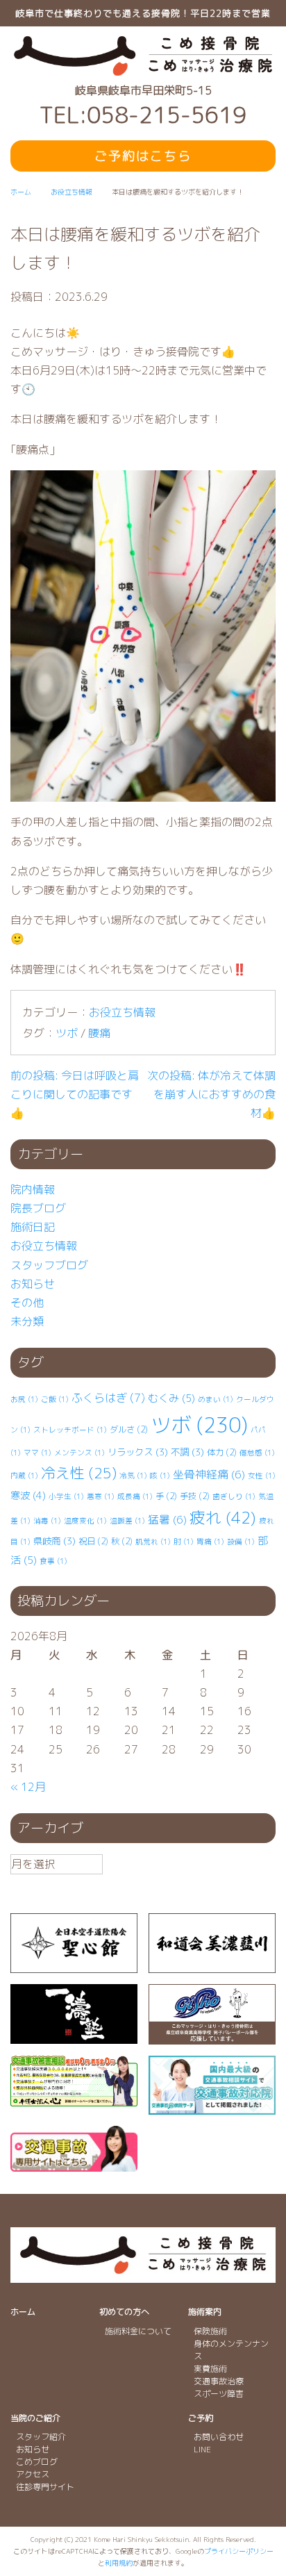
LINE (202, 2449)
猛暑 (167, 1519)
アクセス (33, 2474)
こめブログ (37, 2462)
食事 (53, 1561)
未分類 (27, 1321)
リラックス (138, 1452)
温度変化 (85, 1521)
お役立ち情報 (122, 1012)
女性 (262, 1476)
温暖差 (127, 1521)
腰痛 (99, 1033)
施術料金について (138, 2331)
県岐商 (54, 1541)
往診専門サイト (45, 2487)
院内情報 (33, 1189)
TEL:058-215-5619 (143, 115)
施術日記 (33, 1227)
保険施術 (210, 2331)
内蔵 (24, 1476)
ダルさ (129, 1429)
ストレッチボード (70, 1430)
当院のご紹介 (35, 2418)
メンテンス (79, 1453)
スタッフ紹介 (41, 2437)
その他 (27, 1303)
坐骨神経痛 (209, 1474)
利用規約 (119, 2563)
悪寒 (101, 1496)
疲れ (223, 1518)
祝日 (93, 1541)
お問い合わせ (219, 2437)
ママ (37, 1453)
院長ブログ (38, 1208)
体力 (222, 1452)
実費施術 (210, 2369)
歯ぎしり (234, 1496)
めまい (216, 1399)
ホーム (23, 2312)
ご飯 (55, 1399)
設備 (241, 1542)
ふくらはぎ (108, 1398)
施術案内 (205, 2312)
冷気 (133, 1476)
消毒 (47, 1521)
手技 (195, 1496)
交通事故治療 (219, 2381)
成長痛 (135, 1496)
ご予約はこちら (143, 156)
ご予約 (201, 2418)
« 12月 (28, 1787)
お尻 (24, 1399)
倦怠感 (257, 1453)
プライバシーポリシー (239, 2551)
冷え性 (79, 1473)
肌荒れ (153, 1542)
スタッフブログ (49, 1265)
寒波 (28, 1496)
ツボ (67, 1033)
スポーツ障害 (219, 2394)
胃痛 (210, 1542)
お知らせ (33, 1284)
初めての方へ (124, 2312)
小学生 (66, 1496)
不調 (187, 1452)
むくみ (171, 1398)
